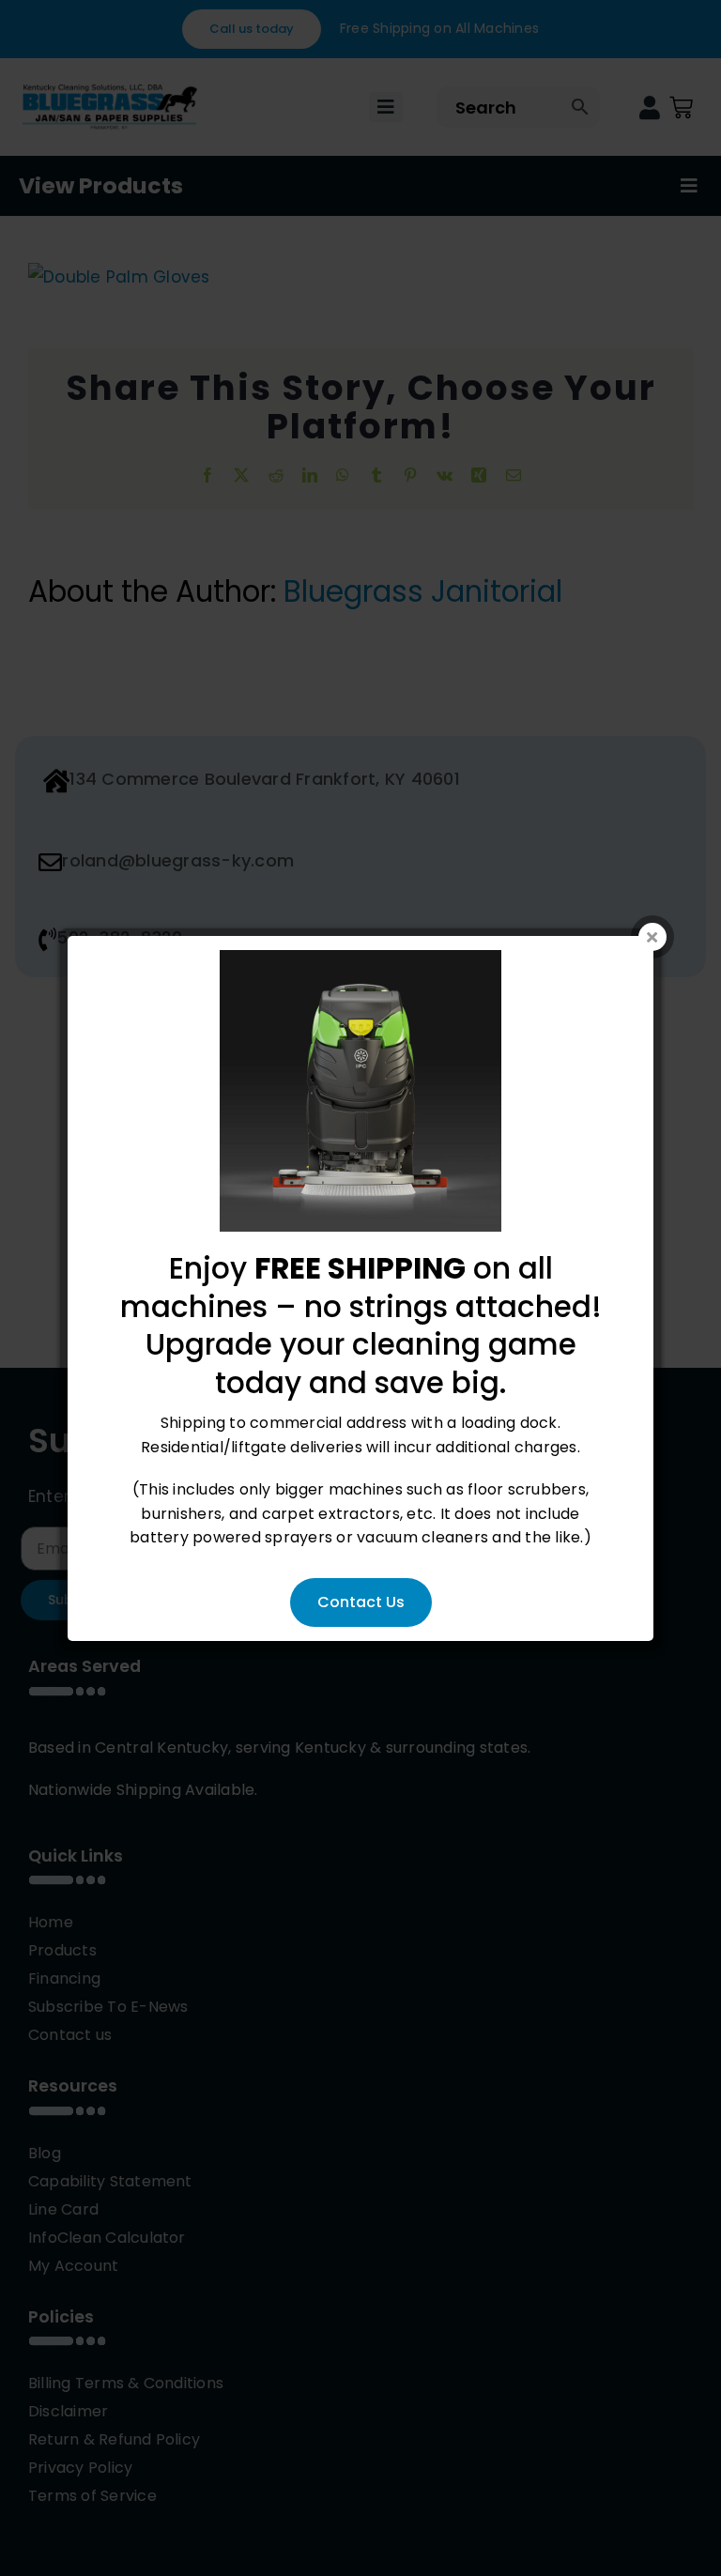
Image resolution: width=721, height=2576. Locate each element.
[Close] (652, 937)
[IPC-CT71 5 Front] (360, 962)
